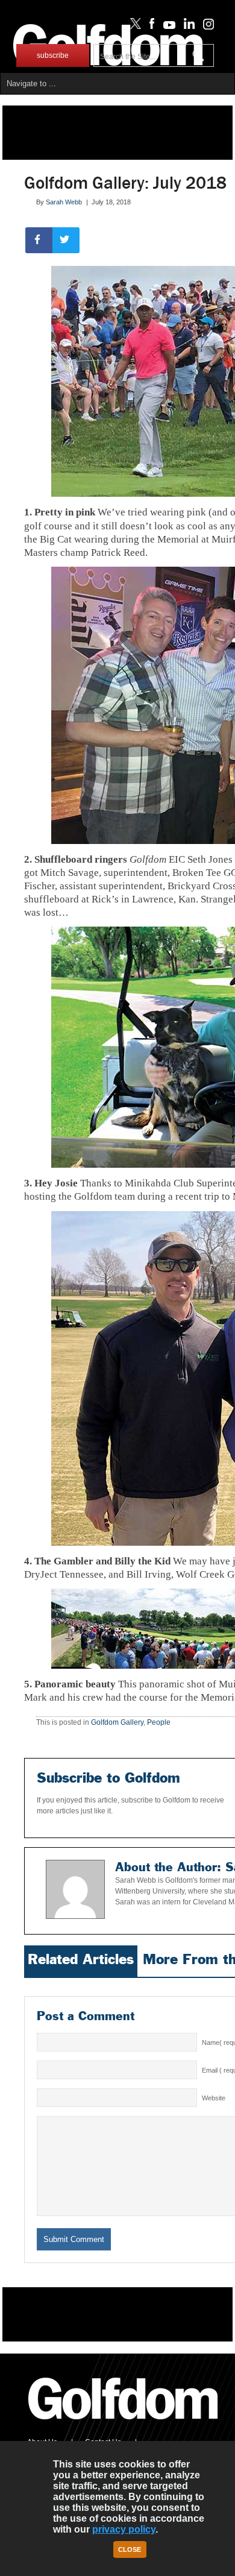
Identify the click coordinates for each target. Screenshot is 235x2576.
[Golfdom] (124, 2425)
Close (130, 2549)
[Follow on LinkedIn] (187, 27)
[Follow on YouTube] (166, 27)
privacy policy (124, 2529)
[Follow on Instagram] (205, 27)
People (159, 1722)
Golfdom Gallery (117, 1722)
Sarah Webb (64, 202)
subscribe (53, 55)
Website (214, 2098)
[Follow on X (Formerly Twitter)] (133, 27)
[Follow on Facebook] (150, 27)
